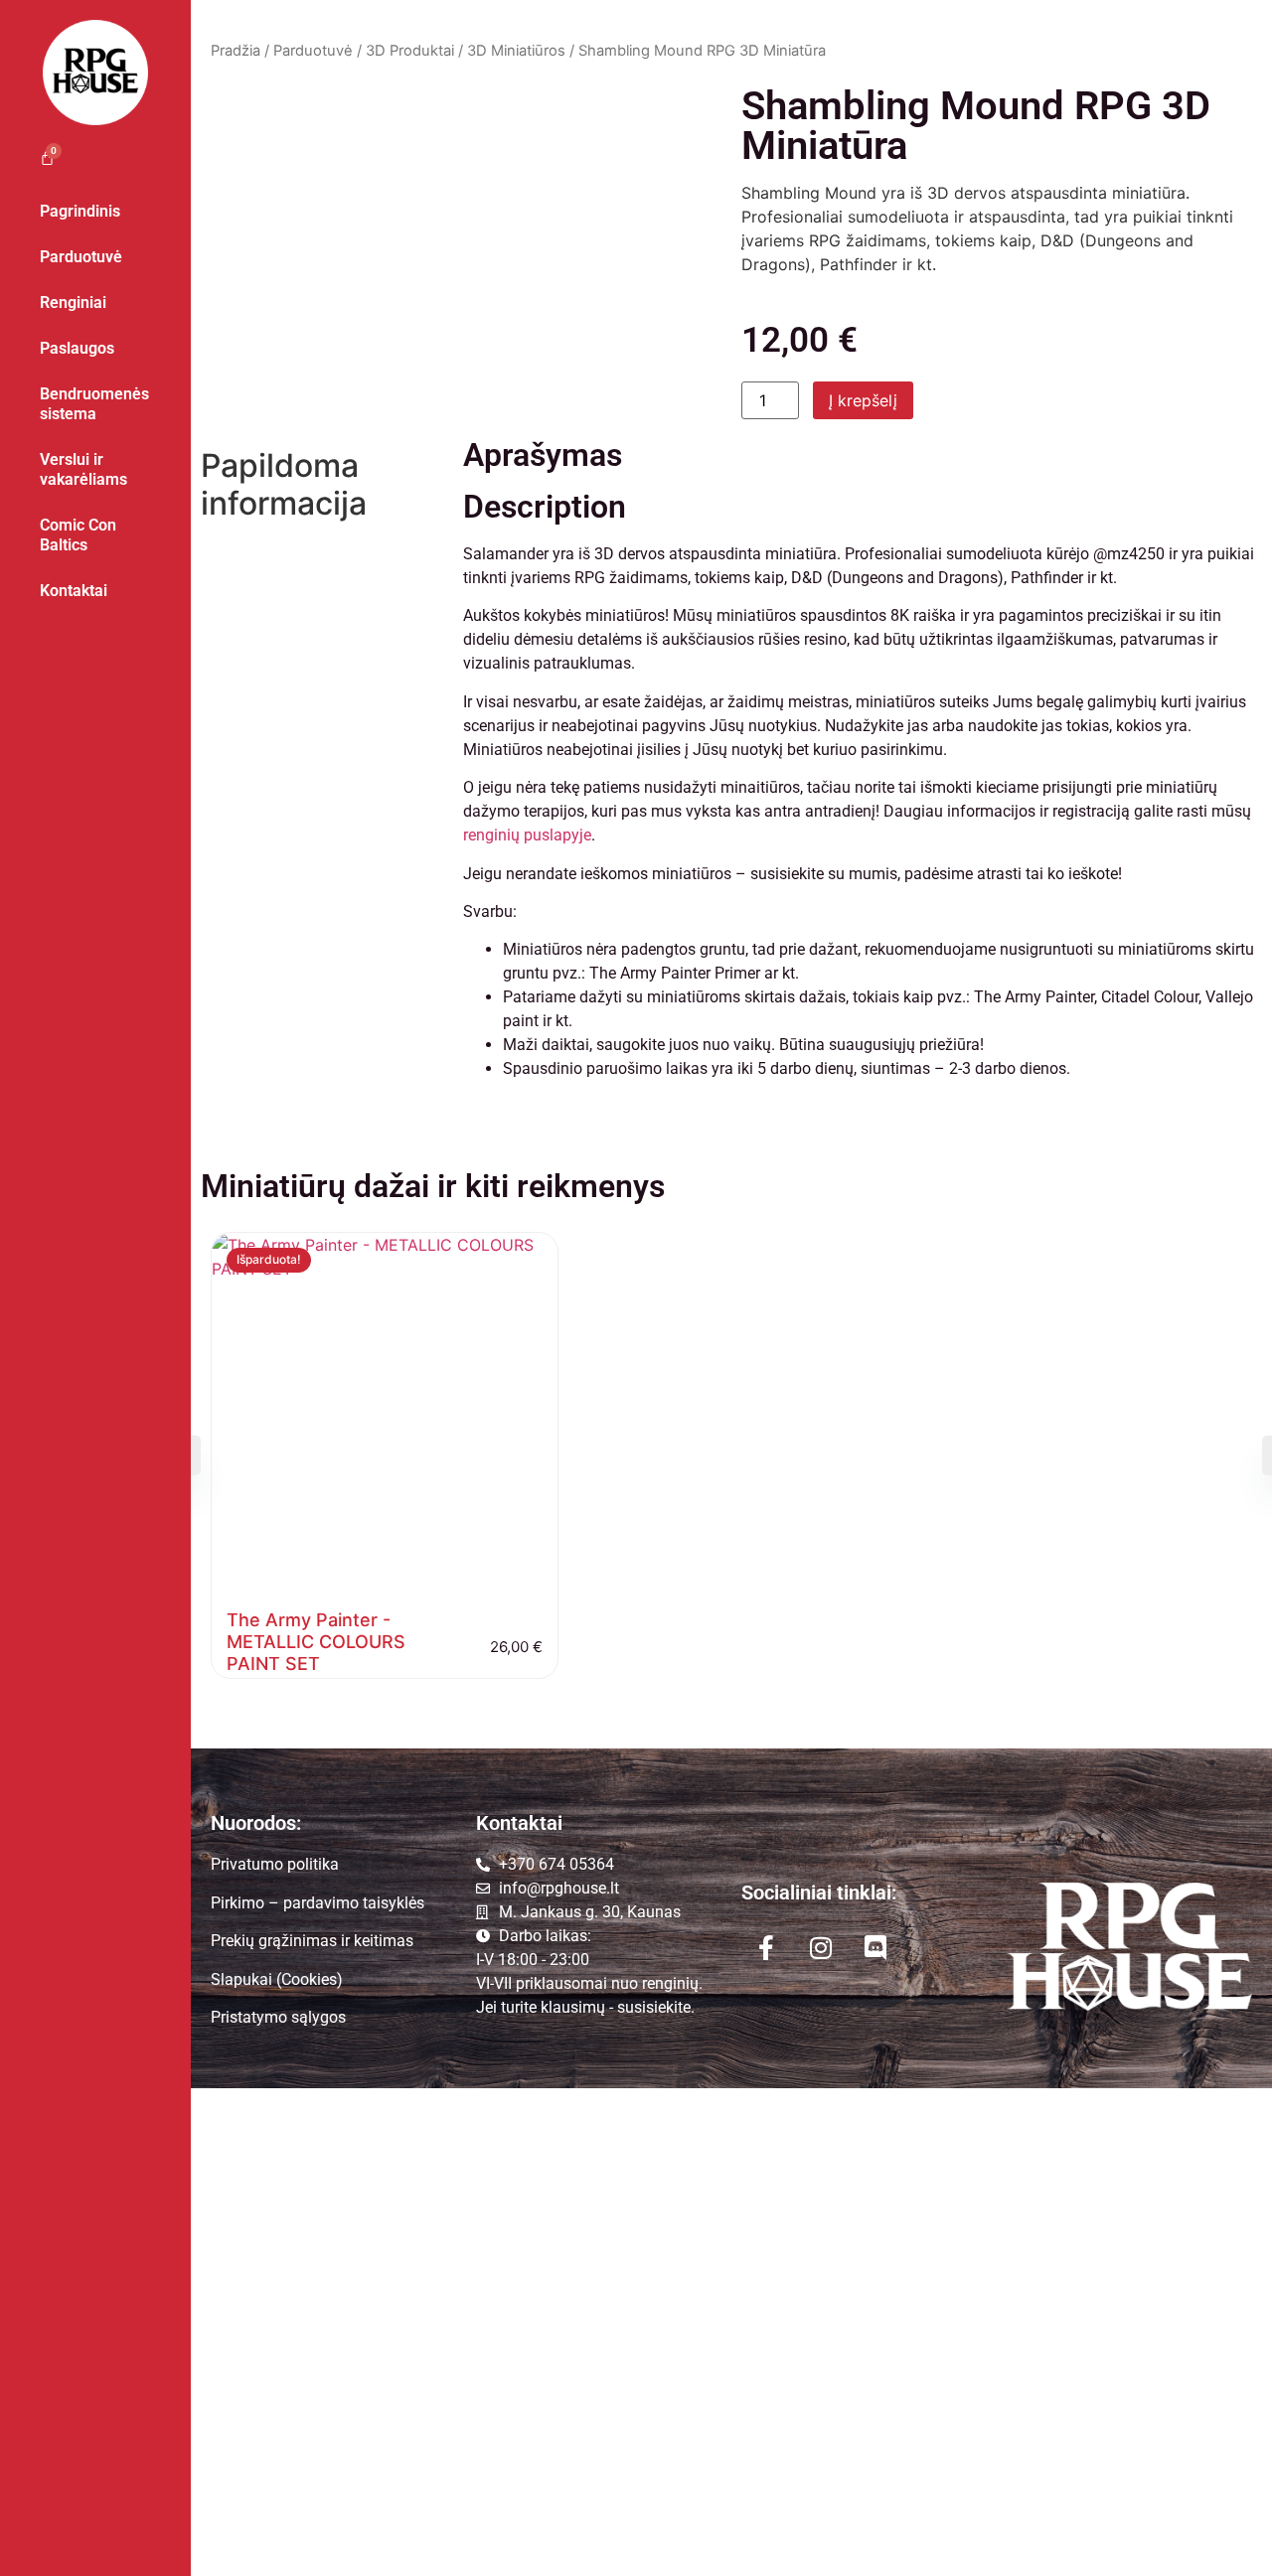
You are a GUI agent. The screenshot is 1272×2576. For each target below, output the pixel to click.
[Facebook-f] (766, 1947)
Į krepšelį (863, 400)
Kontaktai (74, 591)
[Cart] (37, 157)
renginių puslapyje (527, 835)
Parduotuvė (81, 257)
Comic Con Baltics (78, 535)
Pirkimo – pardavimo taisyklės (318, 1903)
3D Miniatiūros (516, 51)
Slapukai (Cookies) (277, 1979)
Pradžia (236, 51)
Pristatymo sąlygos (278, 2017)
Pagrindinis (80, 211)
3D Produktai (410, 51)
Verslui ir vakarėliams (83, 469)
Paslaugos (77, 348)
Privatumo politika (275, 1864)
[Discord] (875, 1947)
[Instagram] (821, 1947)
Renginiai (73, 303)
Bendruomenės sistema (94, 404)
